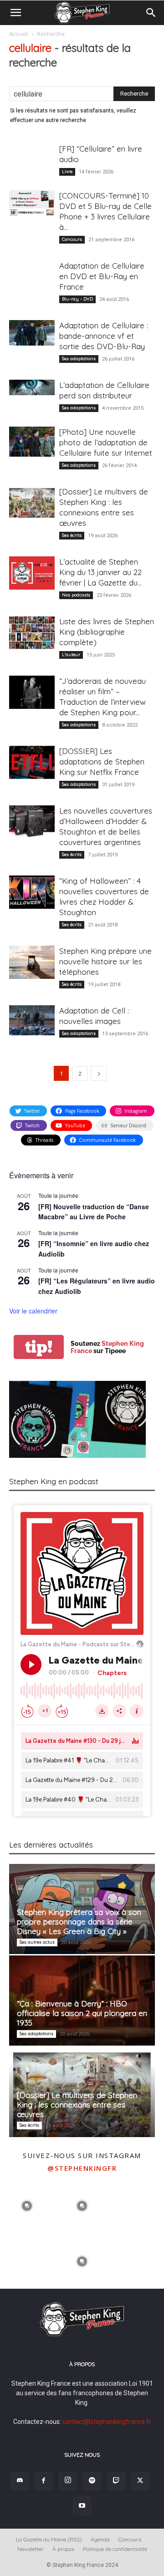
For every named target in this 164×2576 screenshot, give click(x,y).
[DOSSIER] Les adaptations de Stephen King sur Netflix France (102, 761)
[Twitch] (116, 2481)
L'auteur (71, 654)
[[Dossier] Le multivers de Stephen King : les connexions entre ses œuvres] (32, 503)
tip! (39, 1347)
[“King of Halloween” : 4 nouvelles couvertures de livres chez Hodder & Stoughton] (32, 892)
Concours (72, 239)
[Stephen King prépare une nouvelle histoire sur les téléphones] (32, 962)
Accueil (19, 34)
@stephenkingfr (82, 2168)
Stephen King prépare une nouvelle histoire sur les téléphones (105, 961)
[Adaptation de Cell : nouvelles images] (32, 1020)
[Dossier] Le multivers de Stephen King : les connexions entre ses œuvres (77, 2105)
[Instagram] (68, 2481)
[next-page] (99, 1073)
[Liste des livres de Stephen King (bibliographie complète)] (32, 633)
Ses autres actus (37, 1942)
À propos (63, 2549)
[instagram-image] (27, 2205)
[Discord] (20, 2481)
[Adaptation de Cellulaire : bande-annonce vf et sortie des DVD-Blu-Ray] (32, 333)
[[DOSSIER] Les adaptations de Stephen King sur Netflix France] (32, 762)
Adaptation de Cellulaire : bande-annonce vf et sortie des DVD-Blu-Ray (104, 336)
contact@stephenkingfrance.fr (107, 2422)
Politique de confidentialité (115, 2549)
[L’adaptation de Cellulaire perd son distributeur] (32, 387)
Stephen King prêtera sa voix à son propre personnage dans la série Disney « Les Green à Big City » (79, 1922)
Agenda (100, 2539)
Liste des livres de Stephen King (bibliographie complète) (107, 632)
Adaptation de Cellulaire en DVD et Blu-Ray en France (102, 276)
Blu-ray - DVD (77, 299)
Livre (67, 171)
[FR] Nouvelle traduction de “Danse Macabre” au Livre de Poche (94, 1212)
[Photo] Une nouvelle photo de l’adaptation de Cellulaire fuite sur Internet (106, 442)
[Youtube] (82, 2506)
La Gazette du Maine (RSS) (49, 2539)
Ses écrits (72, 535)
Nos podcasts (76, 595)
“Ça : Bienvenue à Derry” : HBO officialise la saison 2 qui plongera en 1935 (82, 2013)
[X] (140, 2481)
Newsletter (31, 2549)
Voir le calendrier (33, 1311)
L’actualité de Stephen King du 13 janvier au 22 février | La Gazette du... (100, 572)
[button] (15, 13)
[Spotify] (92, 2481)
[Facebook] (44, 2481)
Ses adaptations (79, 359)
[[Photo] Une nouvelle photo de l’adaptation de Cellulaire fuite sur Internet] (32, 442)
